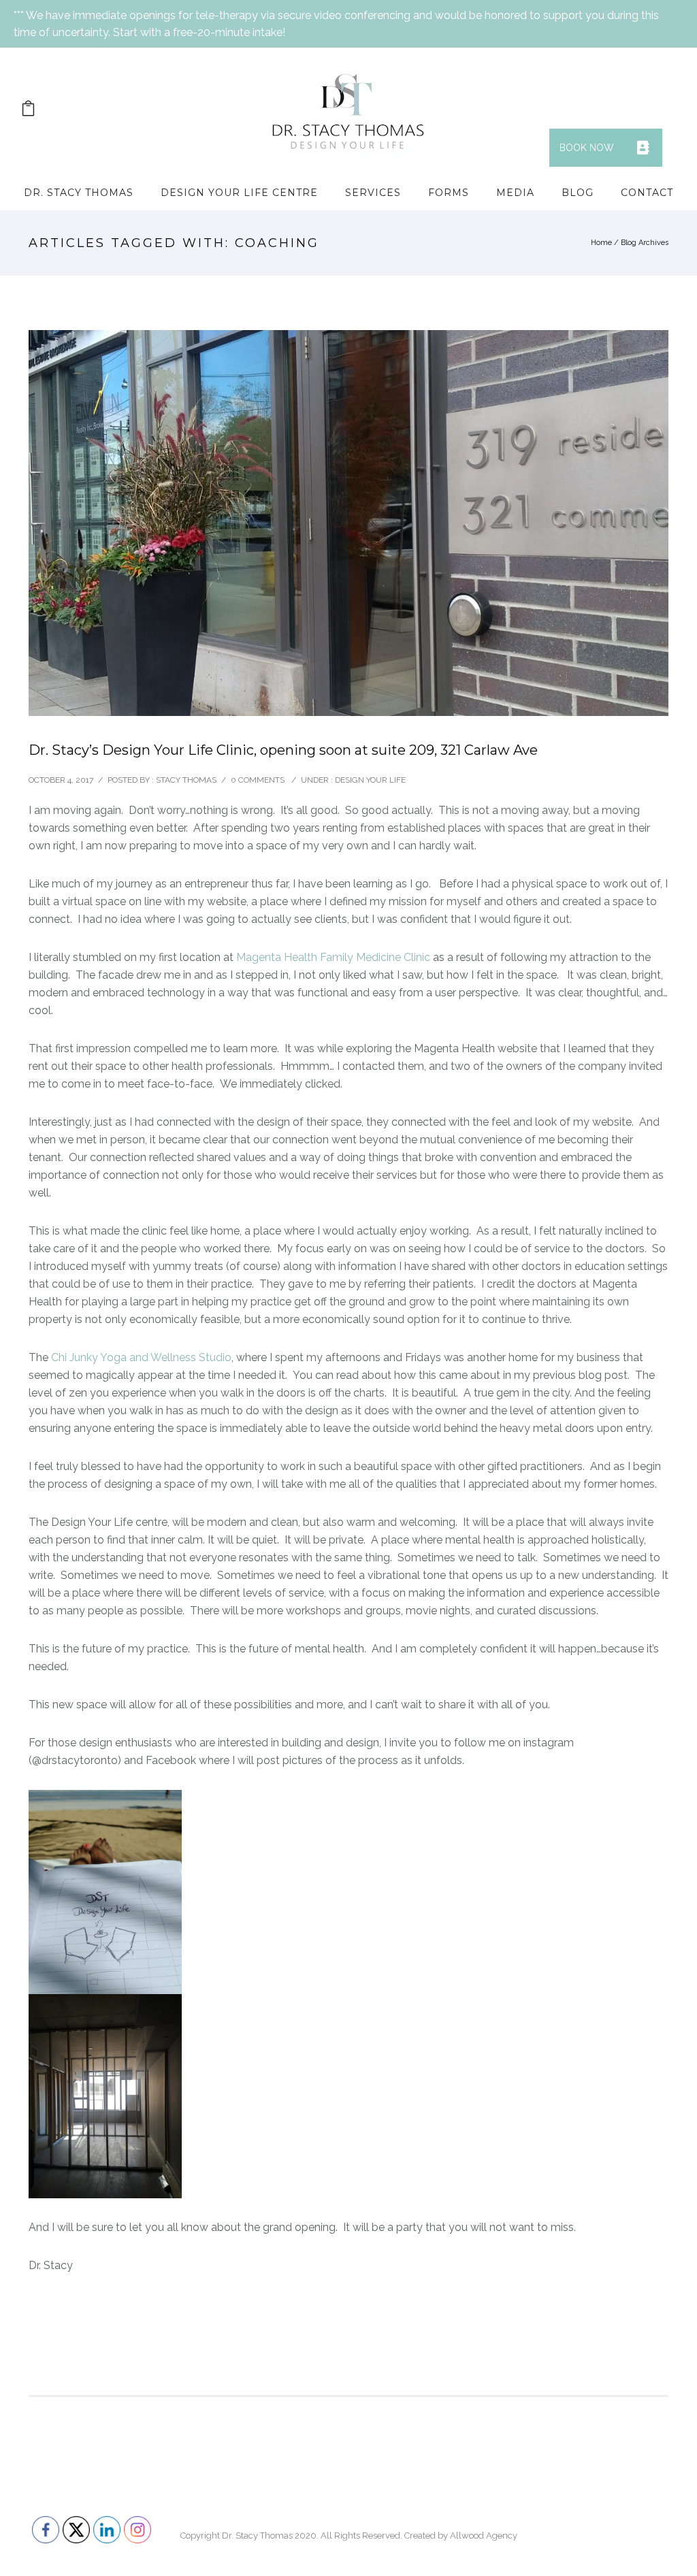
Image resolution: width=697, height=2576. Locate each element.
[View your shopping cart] (28, 111)
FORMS (449, 193)
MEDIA (515, 193)
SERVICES (373, 193)
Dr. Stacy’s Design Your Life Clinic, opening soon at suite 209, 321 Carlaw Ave (283, 750)
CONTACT (647, 193)
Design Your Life (370, 780)
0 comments (258, 780)
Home (601, 243)
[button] (643, 148)
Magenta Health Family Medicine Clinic (333, 957)
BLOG (578, 193)
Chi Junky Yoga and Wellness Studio (141, 1357)
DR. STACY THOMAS (79, 193)
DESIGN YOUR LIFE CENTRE (239, 193)
